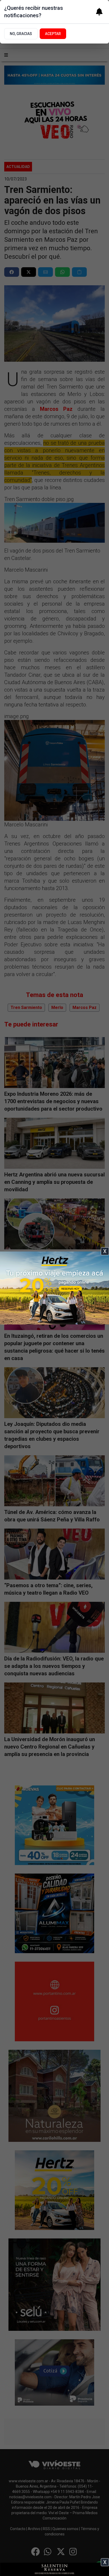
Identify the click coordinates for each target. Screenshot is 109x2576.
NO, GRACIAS (21, 34)
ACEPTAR (53, 34)
